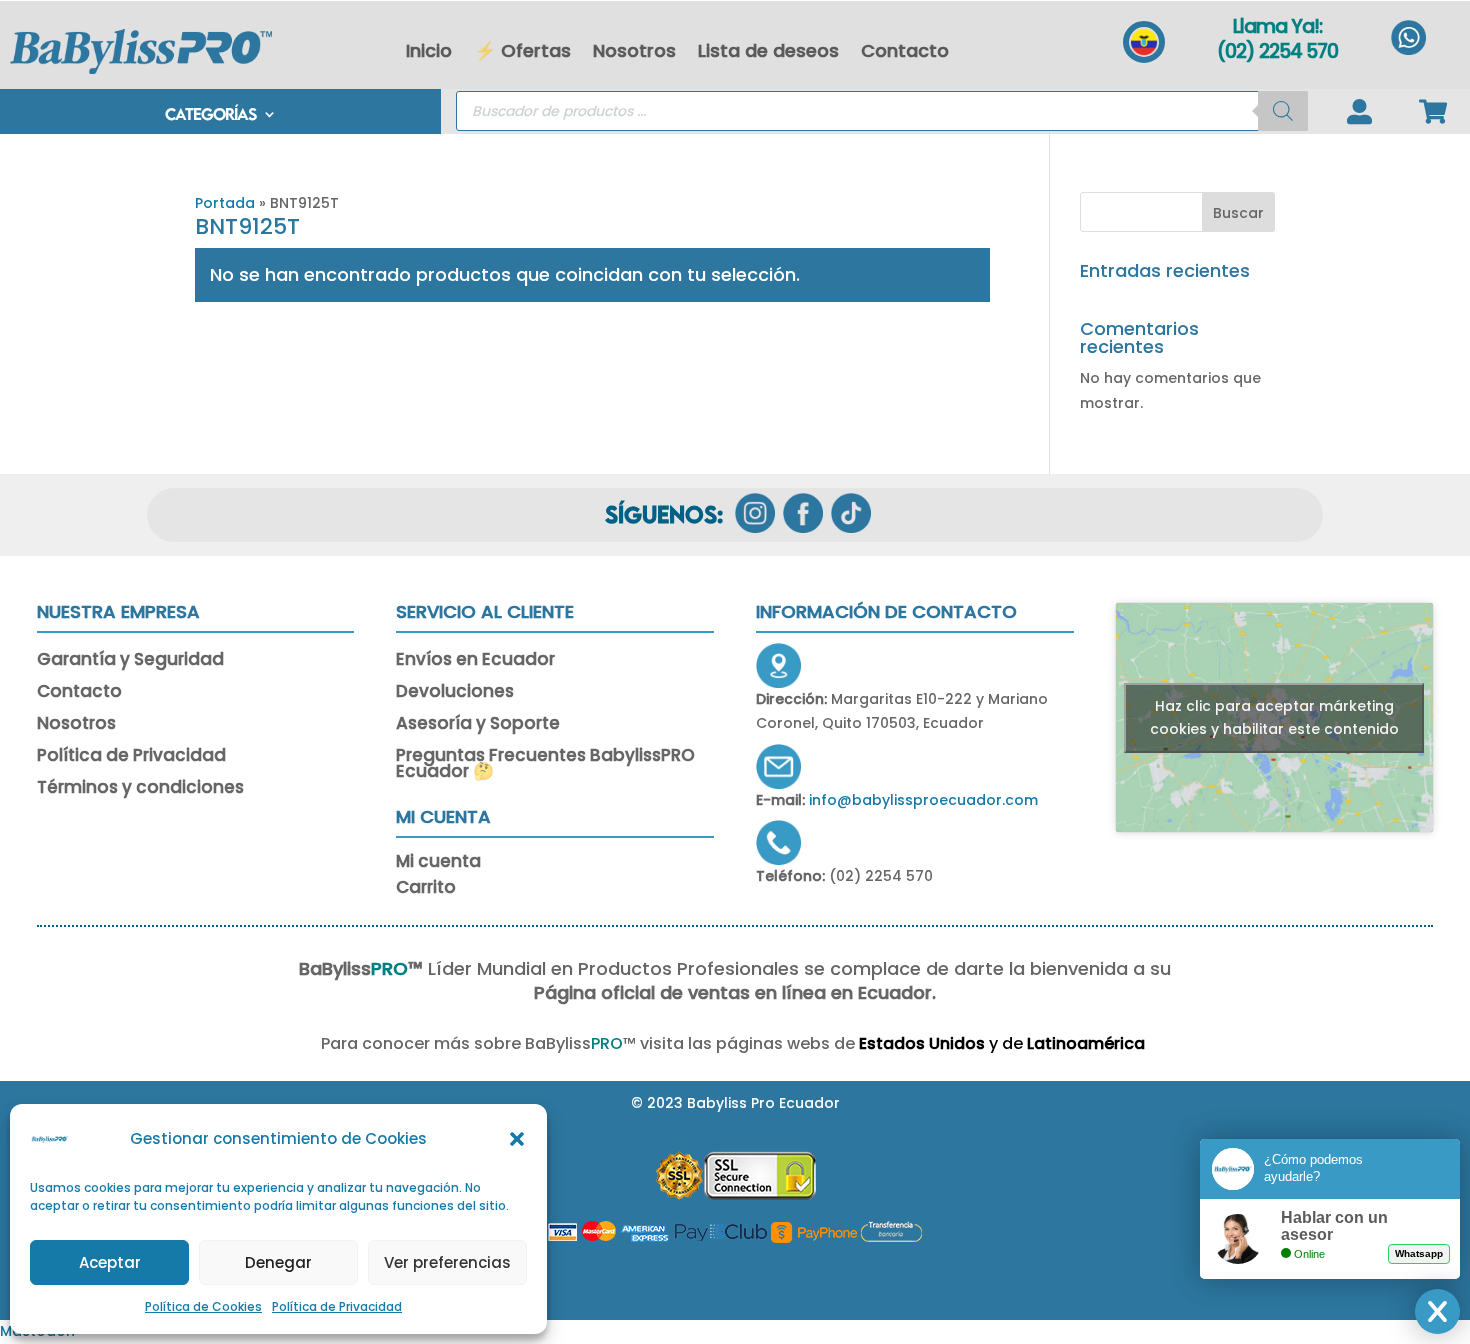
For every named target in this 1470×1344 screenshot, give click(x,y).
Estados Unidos (922, 1043)
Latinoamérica (1088, 1043)
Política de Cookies (203, 1306)
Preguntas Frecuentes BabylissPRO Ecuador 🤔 (545, 765)
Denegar (278, 1262)
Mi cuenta (438, 864)
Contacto (905, 50)
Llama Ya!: (1277, 26)
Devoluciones (455, 693)
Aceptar (110, 1262)
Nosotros (634, 50)
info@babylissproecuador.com (923, 800)
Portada (225, 203)
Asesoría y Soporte (478, 725)
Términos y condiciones (140, 789)
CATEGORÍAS (210, 115)
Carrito (426, 890)
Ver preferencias (447, 1262)
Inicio (429, 50)
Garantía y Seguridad (130, 661)
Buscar (1238, 213)
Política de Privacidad (337, 1306)
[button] (517, 1139)
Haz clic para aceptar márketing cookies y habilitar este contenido (1274, 717)
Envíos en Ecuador (475, 661)
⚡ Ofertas (522, 50)
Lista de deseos (768, 50)
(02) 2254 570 (1277, 51)
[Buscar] (1283, 111)
